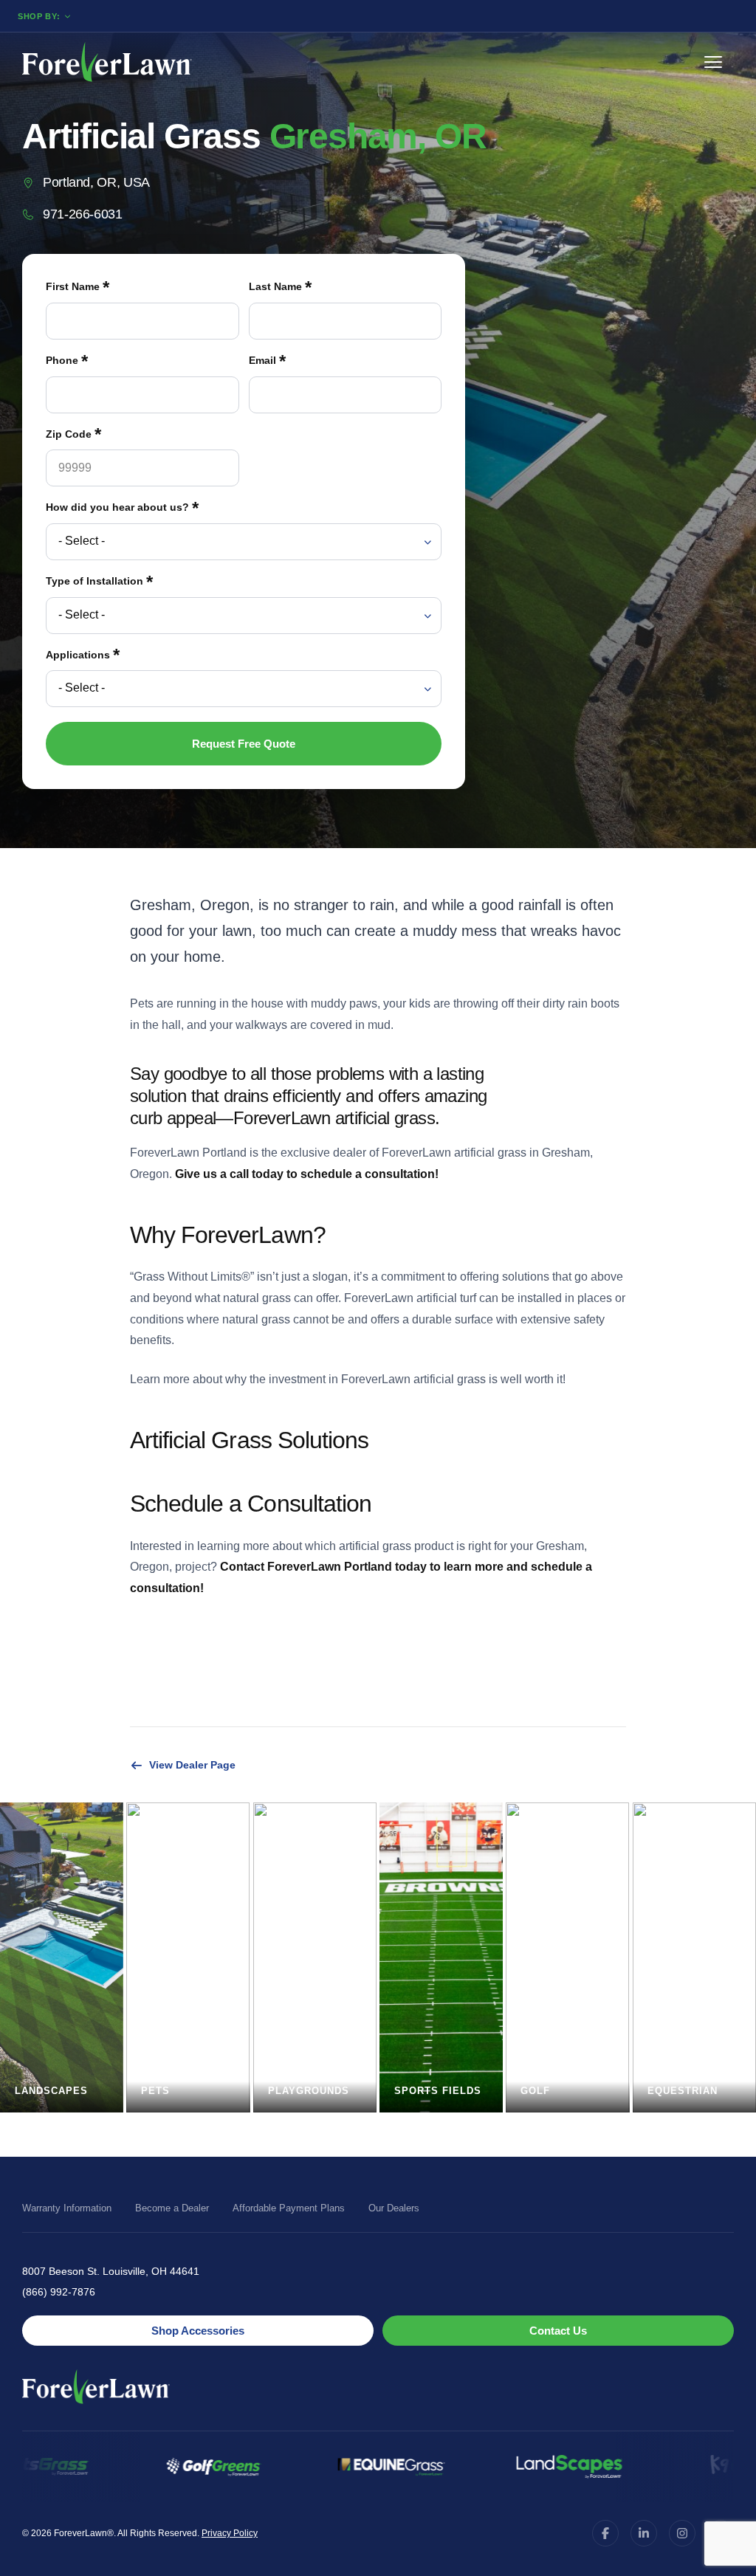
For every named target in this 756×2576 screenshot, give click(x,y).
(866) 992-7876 (59, 2292)
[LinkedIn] (644, 2533)
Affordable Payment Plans (289, 2208)
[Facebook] (605, 2533)
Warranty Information (67, 2208)
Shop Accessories (198, 2331)
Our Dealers (394, 2208)
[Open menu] (719, 62)
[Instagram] (682, 2533)
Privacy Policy (230, 2533)
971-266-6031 (83, 214)
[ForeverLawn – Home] (107, 62)
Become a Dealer (172, 2208)
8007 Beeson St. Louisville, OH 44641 (111, 2271)
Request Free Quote (244, 744)
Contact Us (558, 2331)
